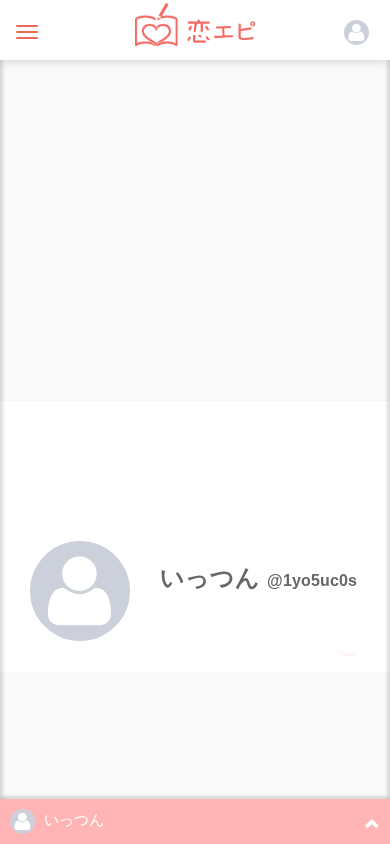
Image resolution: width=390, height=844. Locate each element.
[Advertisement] (195, 225)
